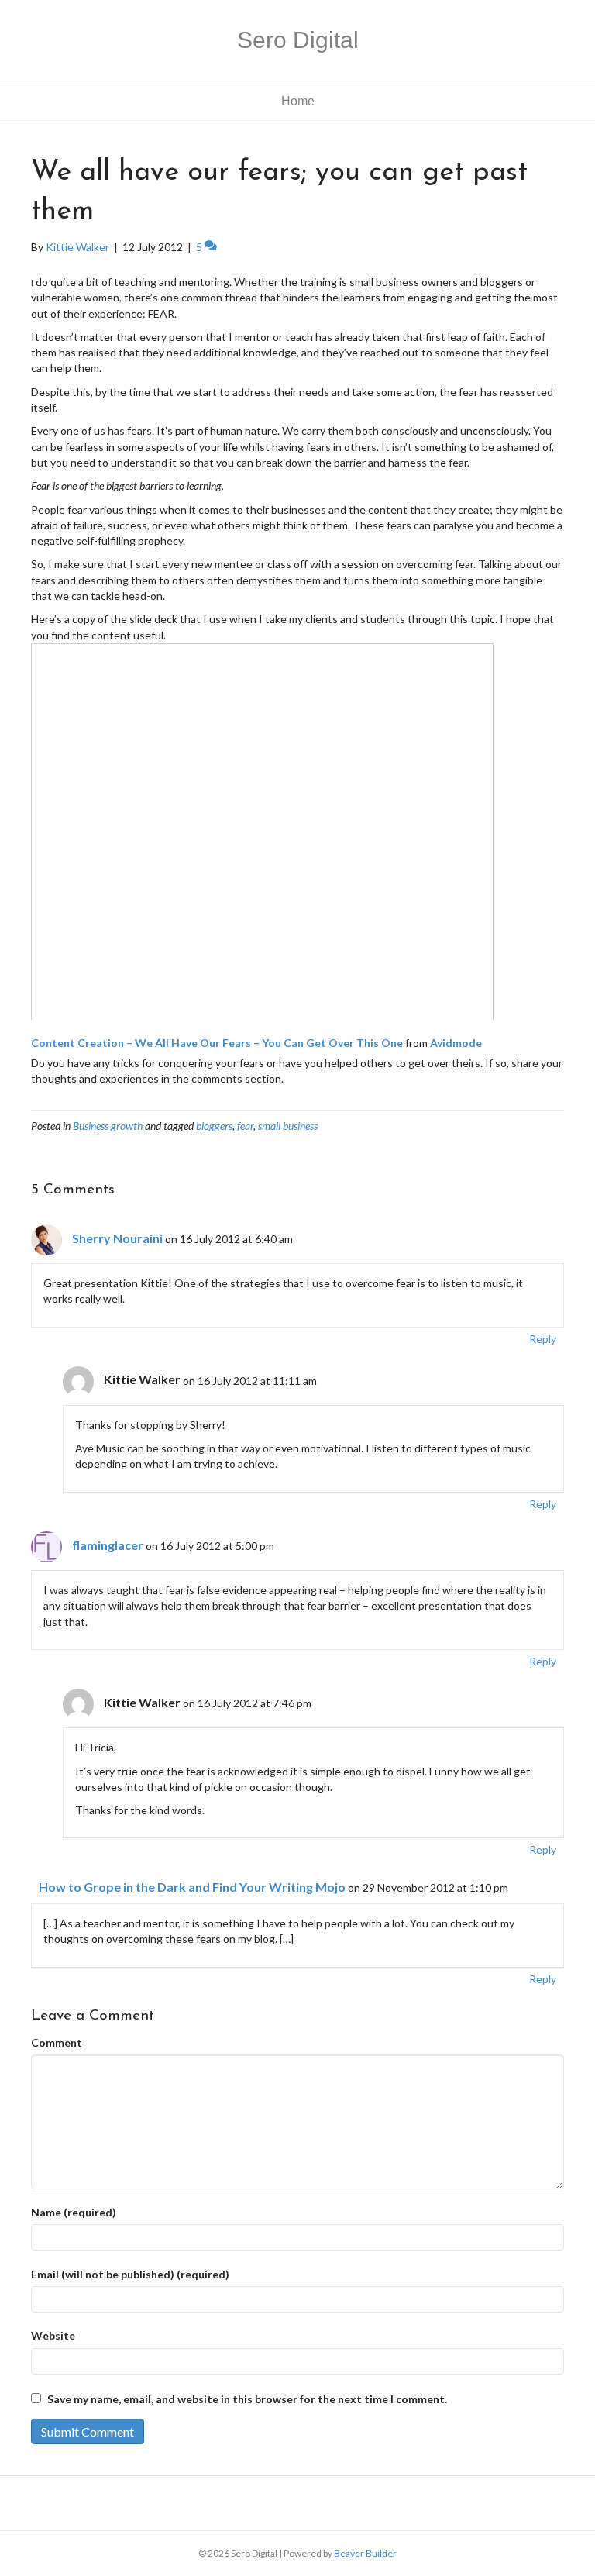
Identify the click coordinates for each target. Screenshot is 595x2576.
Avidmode (456, 1043)
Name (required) (74, 2212)
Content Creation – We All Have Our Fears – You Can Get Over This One (217, 1043)
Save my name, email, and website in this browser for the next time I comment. (247, 2399)
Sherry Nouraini (117, 1238)
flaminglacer (108, 1545)
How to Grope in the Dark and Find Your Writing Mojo (192, 1887)
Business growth (108, 1126)
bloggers (214, 1126)
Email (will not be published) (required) (130, 2274)
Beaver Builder (365, 2553)
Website (53, 2335)
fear (245, 1126)
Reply (543, 1339)
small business (288, 1126)
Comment (57, 2042)
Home (298, 101)
